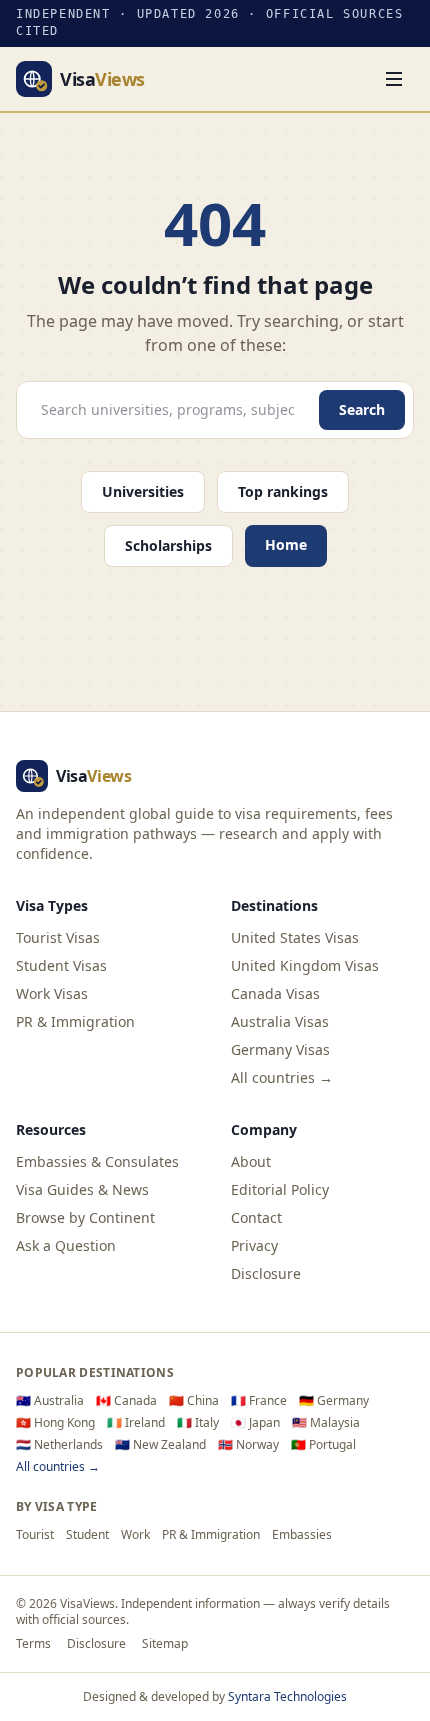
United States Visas (295, 937)
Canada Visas (275, 993)
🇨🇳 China (194, 1401)
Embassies (302, 1535)
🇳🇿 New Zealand (160, 1445)
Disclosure (266, 1273)
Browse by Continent (85, 1217)
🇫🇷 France (259, 1401)
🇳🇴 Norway (248, 1445)
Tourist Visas (58, 937)
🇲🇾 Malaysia (326, 1423)
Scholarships (168, 545)
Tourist (35, 1535)
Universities (143, 491)
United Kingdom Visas (305, 965)
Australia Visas (280, 1021)
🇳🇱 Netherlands (59, 1445)
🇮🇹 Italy (198, 1423)
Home (286, 544)
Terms (33, 1644)
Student (87, 1535)
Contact (256, 1217)
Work (135, 1535)
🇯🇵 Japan (255, 1423)
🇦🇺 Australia (50, 1401)
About (251, 1161)
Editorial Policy (280, 1189)
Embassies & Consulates (97, 1161)
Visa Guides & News (82, 1189)
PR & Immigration (75, 1021)
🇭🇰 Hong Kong (55, 1423)
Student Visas (61, 965)
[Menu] (394, 79)
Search (362, 409)
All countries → (282, 1077)
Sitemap (165, 1644)
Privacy (254, 1245)
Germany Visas (280, 1049)
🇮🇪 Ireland (136, 1423)
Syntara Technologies (287, 1696)
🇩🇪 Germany (334, 1401)
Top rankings (283, 491)
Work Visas (52, 993)
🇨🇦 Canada (126, 1401)
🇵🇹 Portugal (323, 1445)
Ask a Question (66, 1245)
